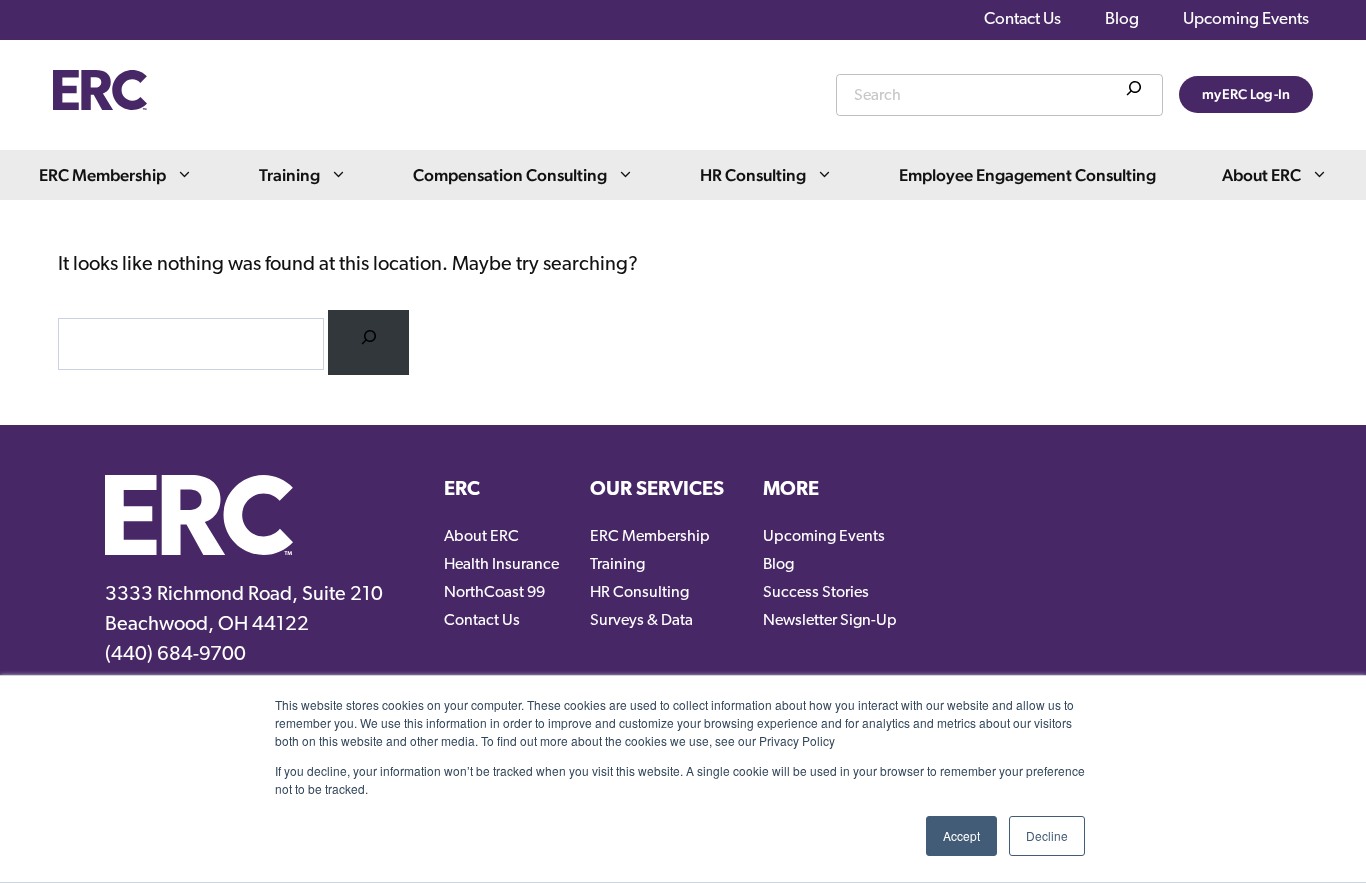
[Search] (1134, 92)
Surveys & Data (641, 621)
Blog (1122, 19)
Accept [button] (961, 835)
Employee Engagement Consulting (1027, 175)
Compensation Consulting (510, 175)
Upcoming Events (1246, 19)
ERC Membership (102, 175)
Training (289, 175)
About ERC (1261, 175)
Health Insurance (501, 565)
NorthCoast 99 (494, 593)
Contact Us (1022, 19)
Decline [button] (1047, 835)
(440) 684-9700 (175, 655)
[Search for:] (368, 342)
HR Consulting (753, 175)
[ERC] (100, 105)
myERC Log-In (1246, 94)
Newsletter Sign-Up (830, 621)
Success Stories (816, 593)
